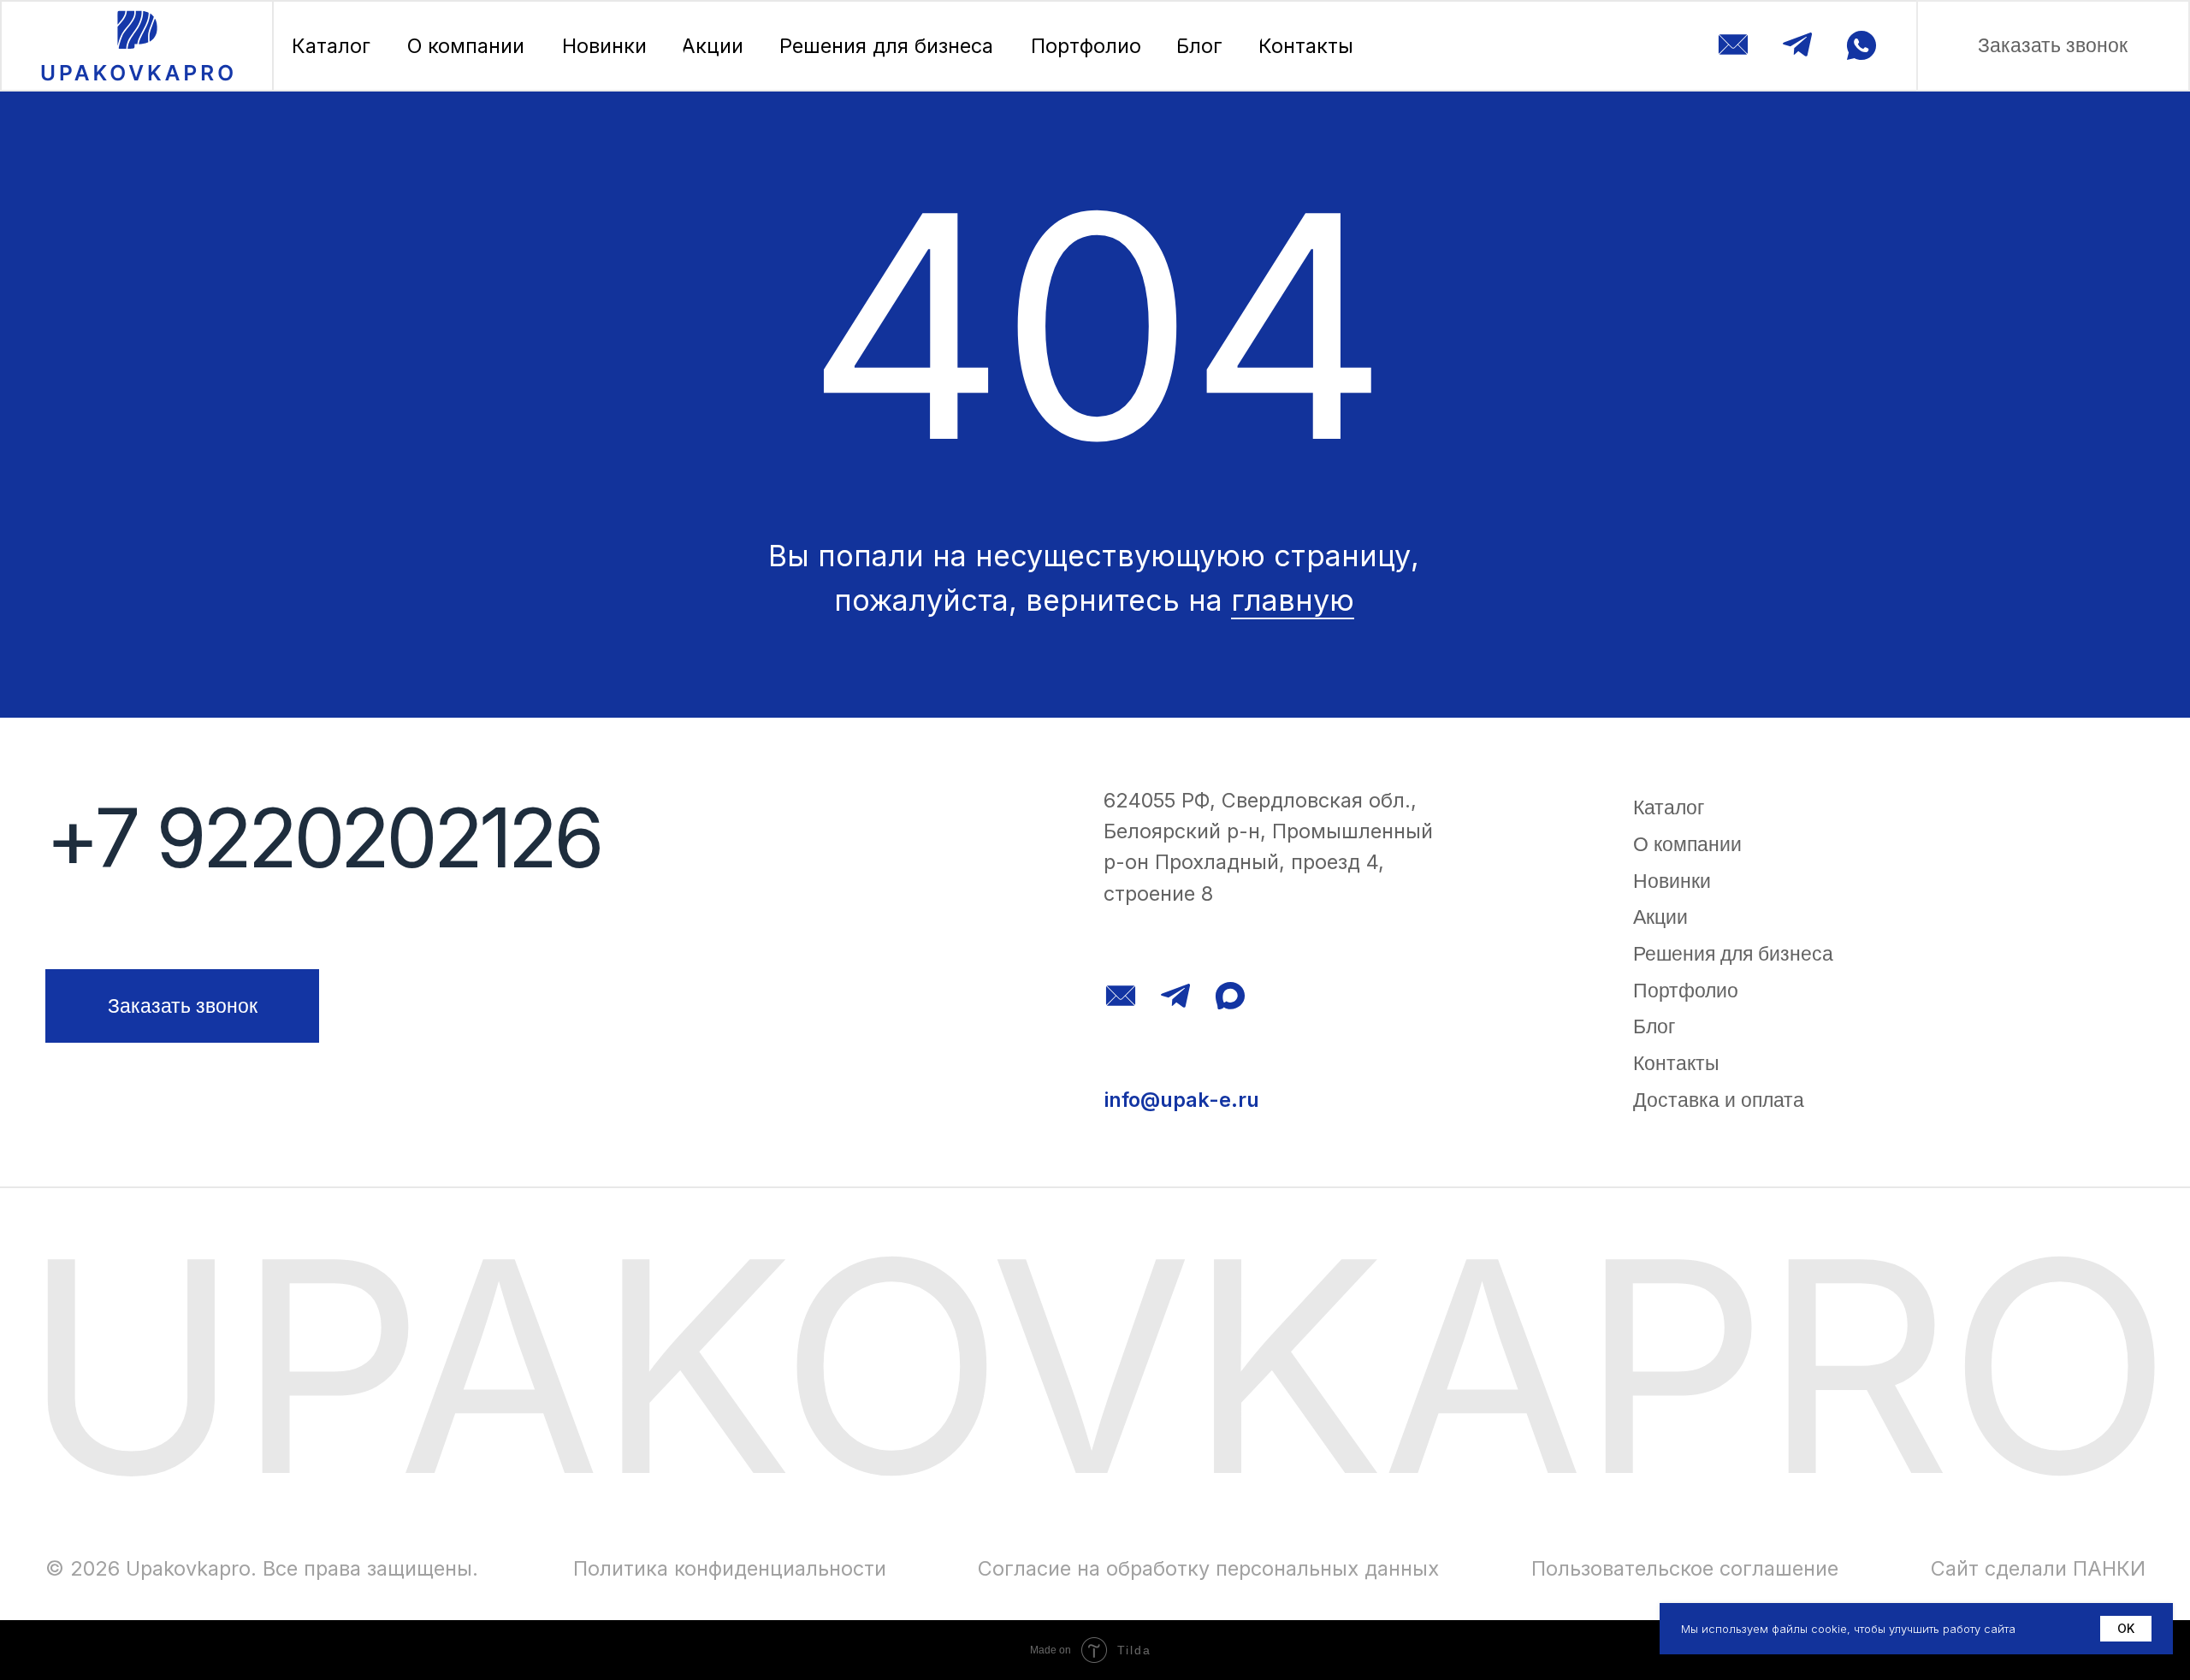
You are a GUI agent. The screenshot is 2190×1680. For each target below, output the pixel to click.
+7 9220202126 (323, 837)
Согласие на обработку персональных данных (1208, 1568)
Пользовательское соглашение (1685, 1568)
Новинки (1672, 881)
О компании (1687, 844)
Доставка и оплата (1719, 1100)
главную (1293, 600)
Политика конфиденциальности (730, 1568)
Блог (1654, 1026)
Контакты (1676, 1063)
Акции (1660, 917)
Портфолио (1686, 991)
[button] (2053, 46)
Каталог (1669, 807)
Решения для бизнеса (1733, 954)
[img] (137, 46)
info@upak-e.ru (1181, 1100)
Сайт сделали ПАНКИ (2038, 1568)
